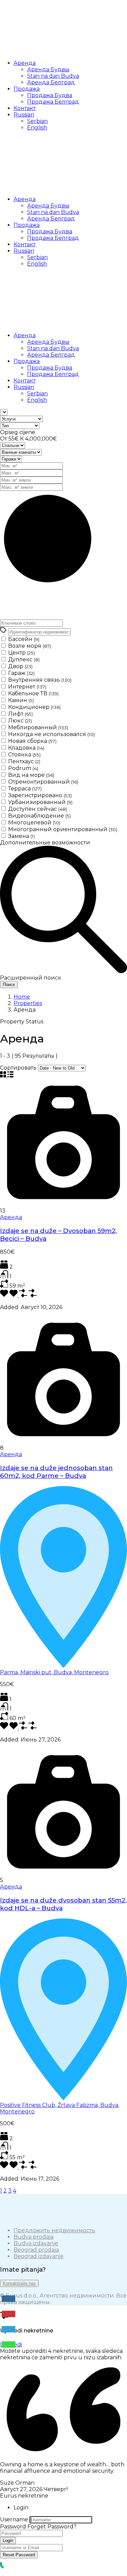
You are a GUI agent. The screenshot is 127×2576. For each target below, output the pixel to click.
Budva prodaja (34, 2237)
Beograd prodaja (36, 2250)
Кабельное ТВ (33, 693)
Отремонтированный (43, 782)
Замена (22, 836)
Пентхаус (24, 761)
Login (8, 2541)
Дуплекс (24, 659)
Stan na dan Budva (53, 76)
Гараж (21, 673)
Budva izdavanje (36, 2243)
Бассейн (24, 639)
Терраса (25, 789)
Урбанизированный (40, 802)
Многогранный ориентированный (63, 829)
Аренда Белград (51, 82)
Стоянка (24, 755)
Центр (22, 653)
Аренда (25, 63)
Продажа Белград (53, 102)
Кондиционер (34, 707)
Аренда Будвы (48, 69)
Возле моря (30, 646)
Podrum (23, 768)
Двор (20, 666)
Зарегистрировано (40, 795)
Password (13, 2527)
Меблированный (38, 727)
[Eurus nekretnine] (51, 51)
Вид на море (31, 775)
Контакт (25, 108)
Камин (21, 700)
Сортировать (18, 1068)
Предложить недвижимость (54, 2230)
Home (22, 997)
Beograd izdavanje (39, 2256)
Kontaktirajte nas (19, 2283)
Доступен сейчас (38, 809)
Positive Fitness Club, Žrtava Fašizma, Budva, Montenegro (60, 2108)
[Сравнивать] (33, 1295)
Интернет (27, 687)
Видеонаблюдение (39, 816)
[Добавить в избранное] (14, 1295)
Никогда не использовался (51, 734)
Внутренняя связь (40, 680)
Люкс (20, 721)
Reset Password (19, 2555)
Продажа (27, 89)
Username (14, 2519)
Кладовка (26, 748)
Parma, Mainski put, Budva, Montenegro (54, 1672)
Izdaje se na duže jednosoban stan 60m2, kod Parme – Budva (56, 1472)
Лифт (20, 714)
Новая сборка (32, 741)
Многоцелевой (34, 822)
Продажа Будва (50, 95)
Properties (28, 1003)
